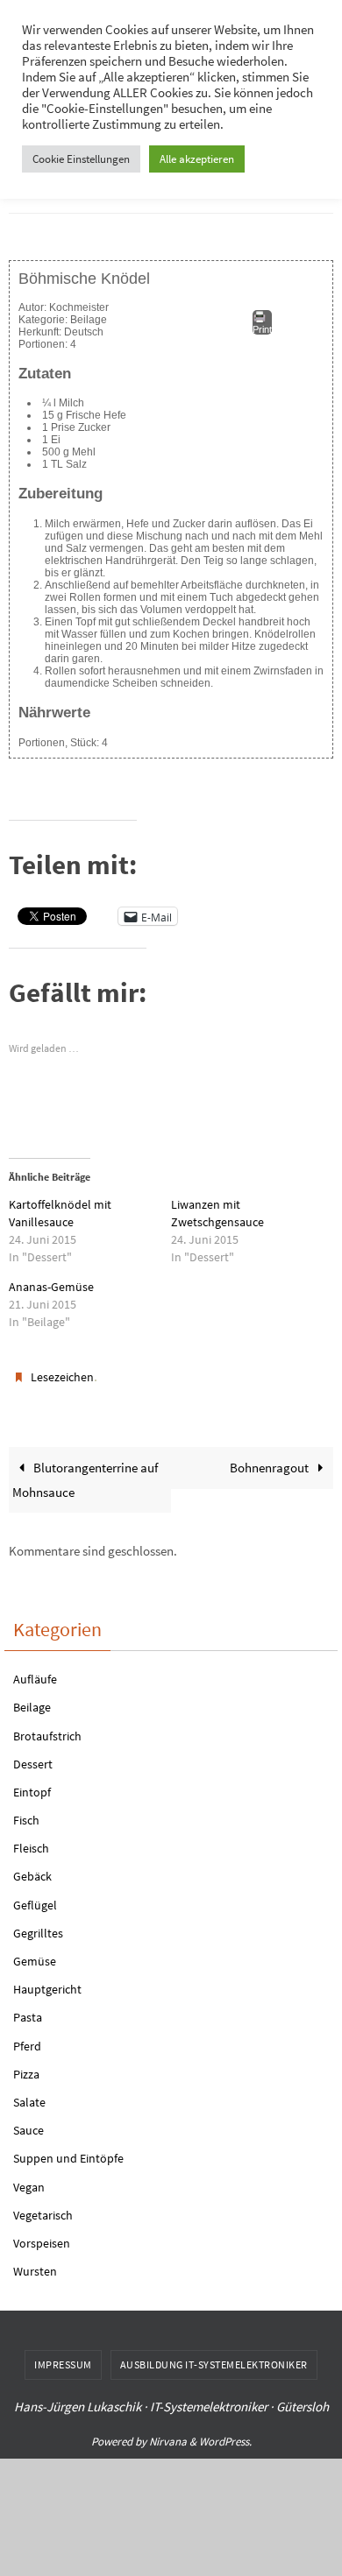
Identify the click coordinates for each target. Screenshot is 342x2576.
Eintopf (32, 1784)
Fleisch (31, 1840)
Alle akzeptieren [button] (197, 159)
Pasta (28, 2009)
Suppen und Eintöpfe (68, 2150)
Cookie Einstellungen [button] (81, 159)
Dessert (33, 1756)
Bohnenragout (271, 1460)
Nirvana (168, 2434)
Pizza (26, 2066)
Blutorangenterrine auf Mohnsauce (85, 1472)
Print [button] (262, 325)
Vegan (29, 2178)
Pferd (27, 2037)
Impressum (63, 2357)
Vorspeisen (42, 2235)
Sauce (28, 2122)
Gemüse (35, 1953)
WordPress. (225, 2434)
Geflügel (35, 1896)
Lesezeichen (62, 1372)
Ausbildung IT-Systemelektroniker (214, 2357)
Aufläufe (35, 1671)
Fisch (26, 1812)
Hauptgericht (47, 1981)
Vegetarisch (43, 2207)
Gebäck (32, 1868)
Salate (29, 2094)
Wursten (35, 2263)
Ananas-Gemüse (51, 1283)
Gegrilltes (38, 1925)
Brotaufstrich (47, 1727)
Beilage (32, 1699)
